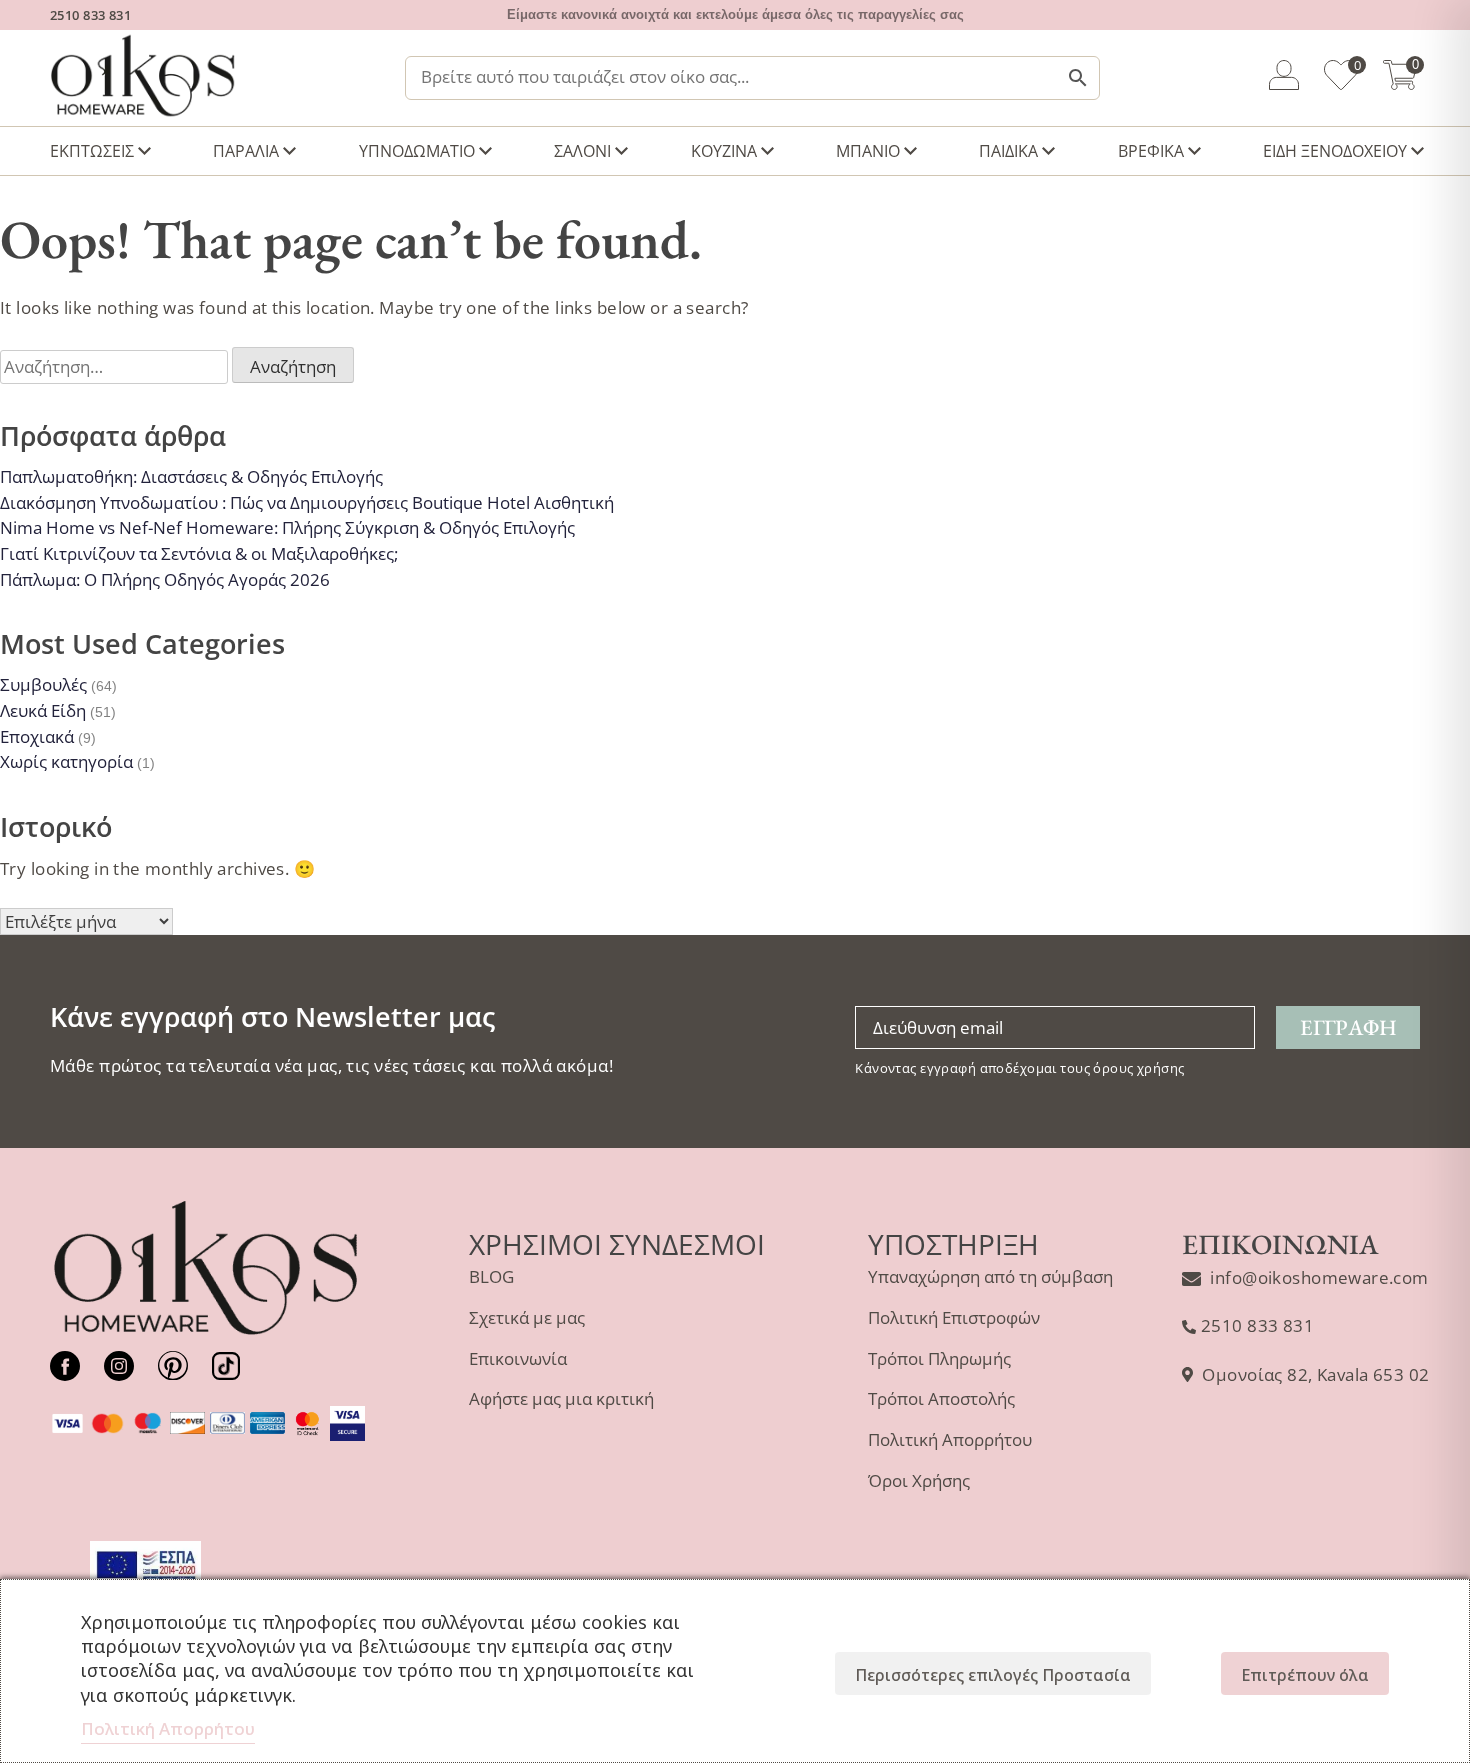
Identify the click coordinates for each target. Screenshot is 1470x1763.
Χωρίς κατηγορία (66, 761)
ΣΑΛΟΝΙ (582, 151)
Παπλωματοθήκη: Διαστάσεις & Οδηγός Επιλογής (191, 476)
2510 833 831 (90, 15)
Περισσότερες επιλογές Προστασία (993, 1675)
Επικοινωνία (518, 1358)
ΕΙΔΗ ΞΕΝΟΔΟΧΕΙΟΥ (1335, 151)
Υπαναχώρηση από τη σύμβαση (990, 1276)
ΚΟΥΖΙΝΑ (724, 151)
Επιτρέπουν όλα (1305, 1675)
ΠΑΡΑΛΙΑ (246, 151)
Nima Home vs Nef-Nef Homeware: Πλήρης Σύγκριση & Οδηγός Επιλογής (287, 527)
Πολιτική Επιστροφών (954, 1317)
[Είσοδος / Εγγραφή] (1284, 78)
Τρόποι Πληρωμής (939, 1358)
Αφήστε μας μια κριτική (561, 1398)
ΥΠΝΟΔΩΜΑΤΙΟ (417, 151)
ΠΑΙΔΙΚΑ (1008, 151)
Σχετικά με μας (527, 1317)
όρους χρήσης (1138, 1068)
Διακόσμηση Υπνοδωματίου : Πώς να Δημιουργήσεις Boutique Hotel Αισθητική (307, 502)
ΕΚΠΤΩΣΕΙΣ (92, 151)
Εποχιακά (37, 736)
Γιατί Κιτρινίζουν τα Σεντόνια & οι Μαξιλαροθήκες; (199, 553)
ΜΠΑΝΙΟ (868, 151)
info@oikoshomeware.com (1319, 1277)
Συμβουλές (43, 684)
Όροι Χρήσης (919, 1480)
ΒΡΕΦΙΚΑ (1151, 151)
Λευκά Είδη (43, 710)
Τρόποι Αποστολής (941, 1398)
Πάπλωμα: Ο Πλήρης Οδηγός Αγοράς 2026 (165, 579)
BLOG (491, 1276)
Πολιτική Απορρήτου (950, 1439)
